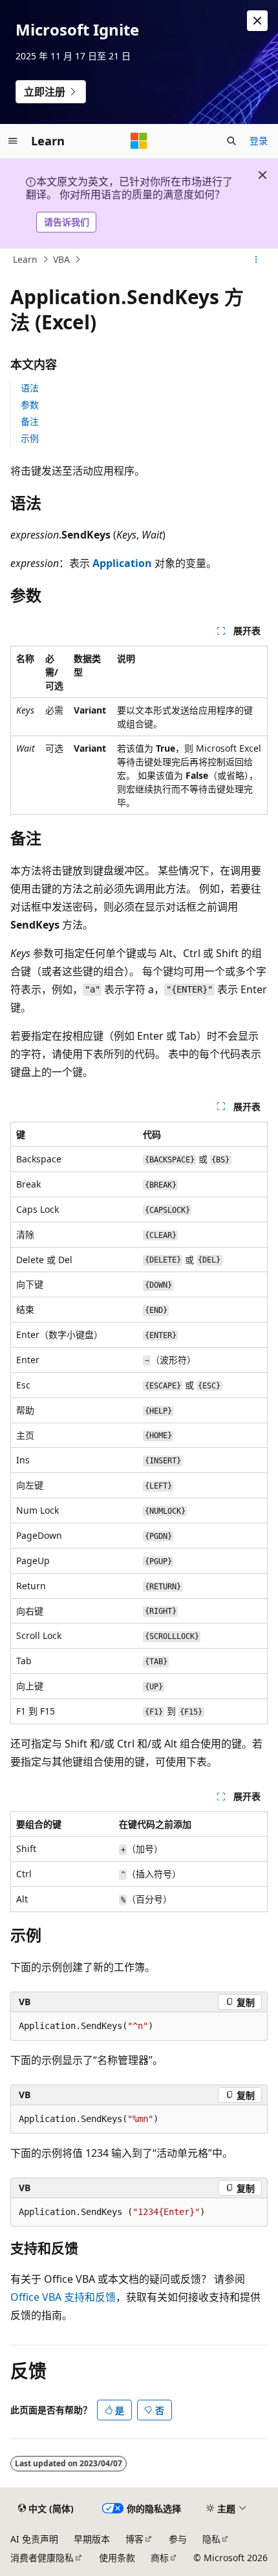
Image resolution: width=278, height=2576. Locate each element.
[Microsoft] (139, 141)
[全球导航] (13, 141)
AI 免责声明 (34, 2539)
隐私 (211, 2539)
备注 (30, 421)
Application (122, 563)
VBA (61, 259)
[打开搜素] (231, 141)
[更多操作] (256, 260)
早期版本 (92, 2539)
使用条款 (117, 2558)
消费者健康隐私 (42, 2558)
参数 (30, 405)
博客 (134, 2539)
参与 (178, 2539)
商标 (160, 2558)
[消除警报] (257, 21)
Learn (25, 259)
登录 (259, 140)
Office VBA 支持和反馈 (63, 2297)
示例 (30, 438)
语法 (30, 388)
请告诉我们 (67, 222)
